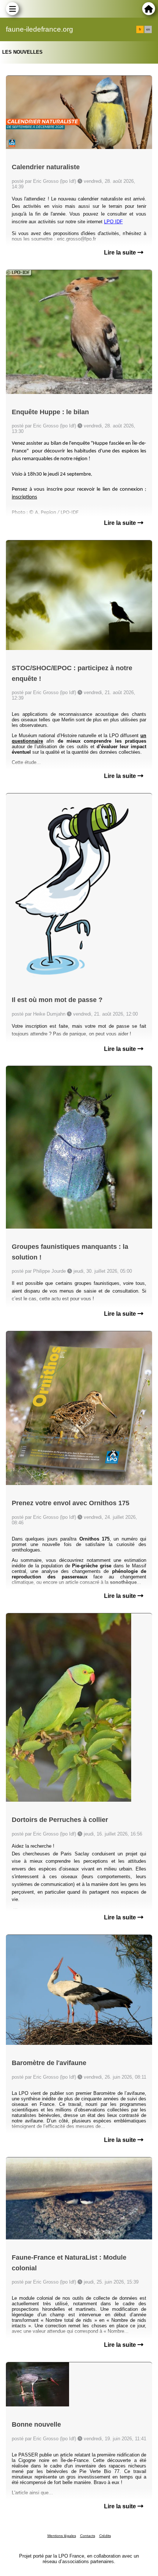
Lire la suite (121, 253)
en (148, 29)
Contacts (88, 2536)
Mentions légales (62, 2536)
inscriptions (24, 497)
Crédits (105, 2536)
